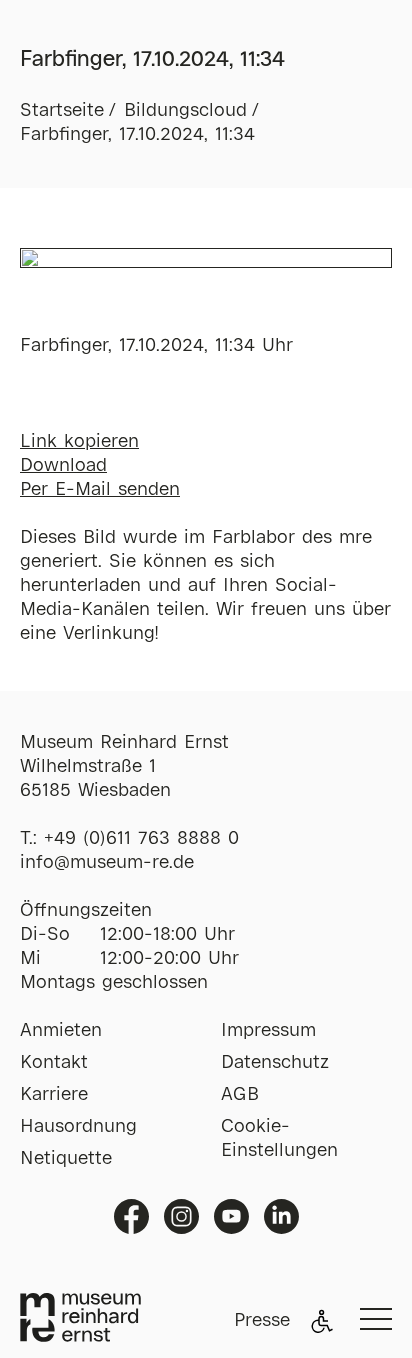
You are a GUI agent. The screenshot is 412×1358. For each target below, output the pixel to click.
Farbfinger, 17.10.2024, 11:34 (137, 135)
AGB (240, 1095)
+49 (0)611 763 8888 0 (141, 839)
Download (63, 466)
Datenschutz (275, 1063)
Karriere (54, 1095)
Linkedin (281, 1216)
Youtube (231, 1216)
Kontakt (54, 1063)
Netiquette (66, 1159)
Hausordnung (78, 1127)
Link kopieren (79, 442)
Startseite (62, 111)
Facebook (131, 1216)
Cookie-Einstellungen (279, 1139)
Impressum (268, 1031)
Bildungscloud (185, 111)
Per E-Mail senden (100, 490)
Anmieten (61, 1031)
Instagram (181, 1216)
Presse (262, 1321)
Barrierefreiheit (322, 1321)
